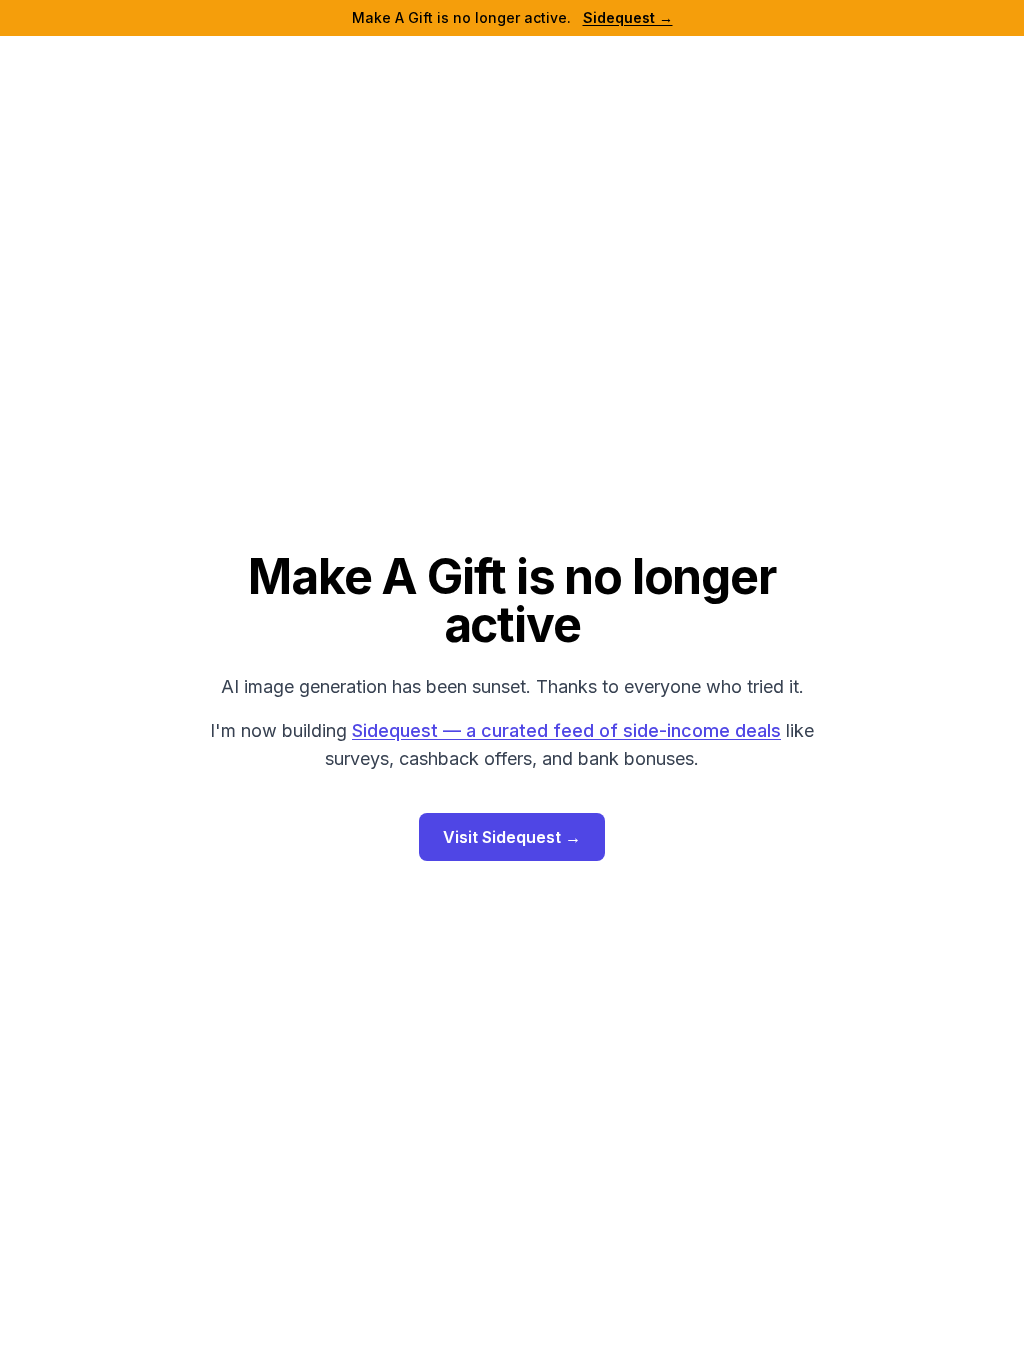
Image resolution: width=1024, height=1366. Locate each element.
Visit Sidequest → (512, 837)
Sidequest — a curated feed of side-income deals (566, 730)
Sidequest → (628, 17)
